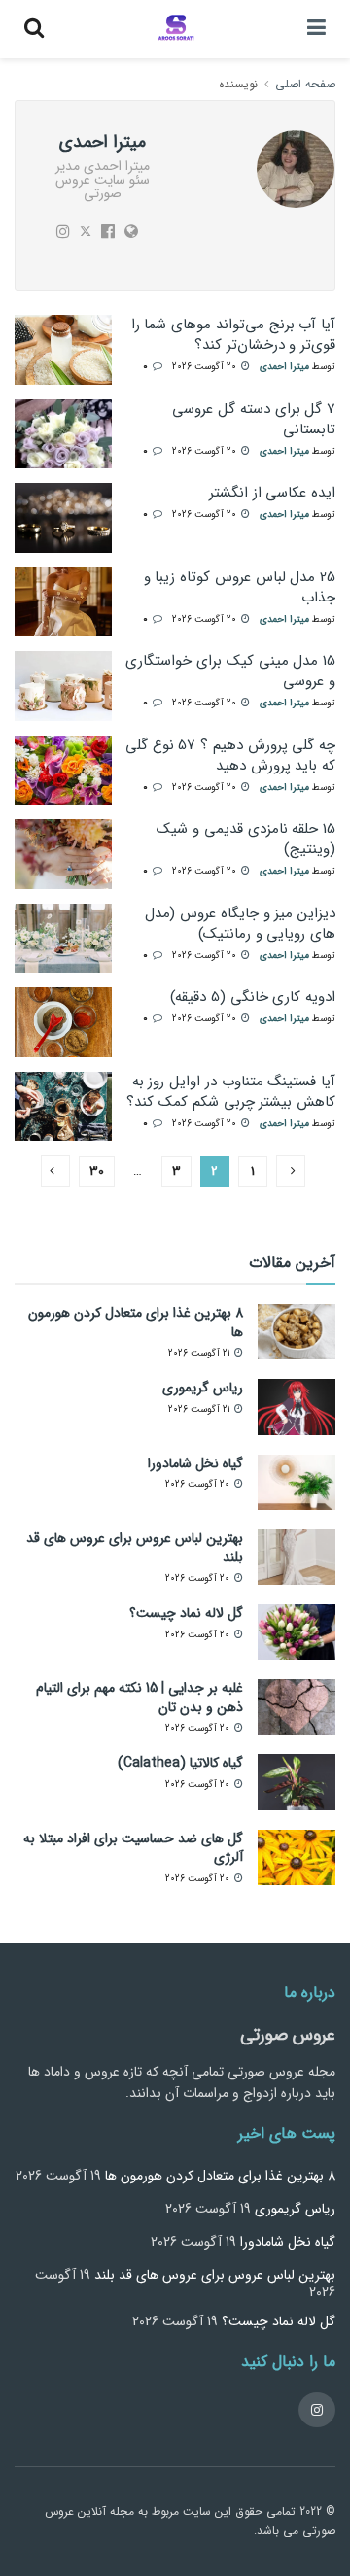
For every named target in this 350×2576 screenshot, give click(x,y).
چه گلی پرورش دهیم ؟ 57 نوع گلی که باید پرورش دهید (230, 756)
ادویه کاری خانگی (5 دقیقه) (253, 997)
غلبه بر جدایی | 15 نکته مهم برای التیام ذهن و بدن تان (140, 1698)
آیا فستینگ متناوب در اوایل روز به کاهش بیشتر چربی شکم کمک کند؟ (231, 1092)
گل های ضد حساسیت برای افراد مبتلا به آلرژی (133, 1848)
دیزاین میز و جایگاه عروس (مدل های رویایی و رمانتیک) (240, 924)
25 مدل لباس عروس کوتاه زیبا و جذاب (240, 587)
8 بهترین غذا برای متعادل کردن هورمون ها (136, 1322)
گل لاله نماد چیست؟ (186, 1613)
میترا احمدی (284, 367)
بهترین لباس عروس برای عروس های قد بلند (135, 1548)
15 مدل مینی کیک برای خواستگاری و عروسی (230, 671)
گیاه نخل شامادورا (195, 1463)
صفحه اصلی (305, 84)
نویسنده (238, 84)
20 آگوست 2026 (206, 367)
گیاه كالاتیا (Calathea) (180, 1763)
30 (97, 1171)
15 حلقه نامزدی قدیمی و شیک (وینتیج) (246, 839)
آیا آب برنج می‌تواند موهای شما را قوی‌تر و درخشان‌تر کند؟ (233, 335)
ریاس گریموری (203, 1388)
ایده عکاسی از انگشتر (272, 493)
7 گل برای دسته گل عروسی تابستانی (254, 419)
